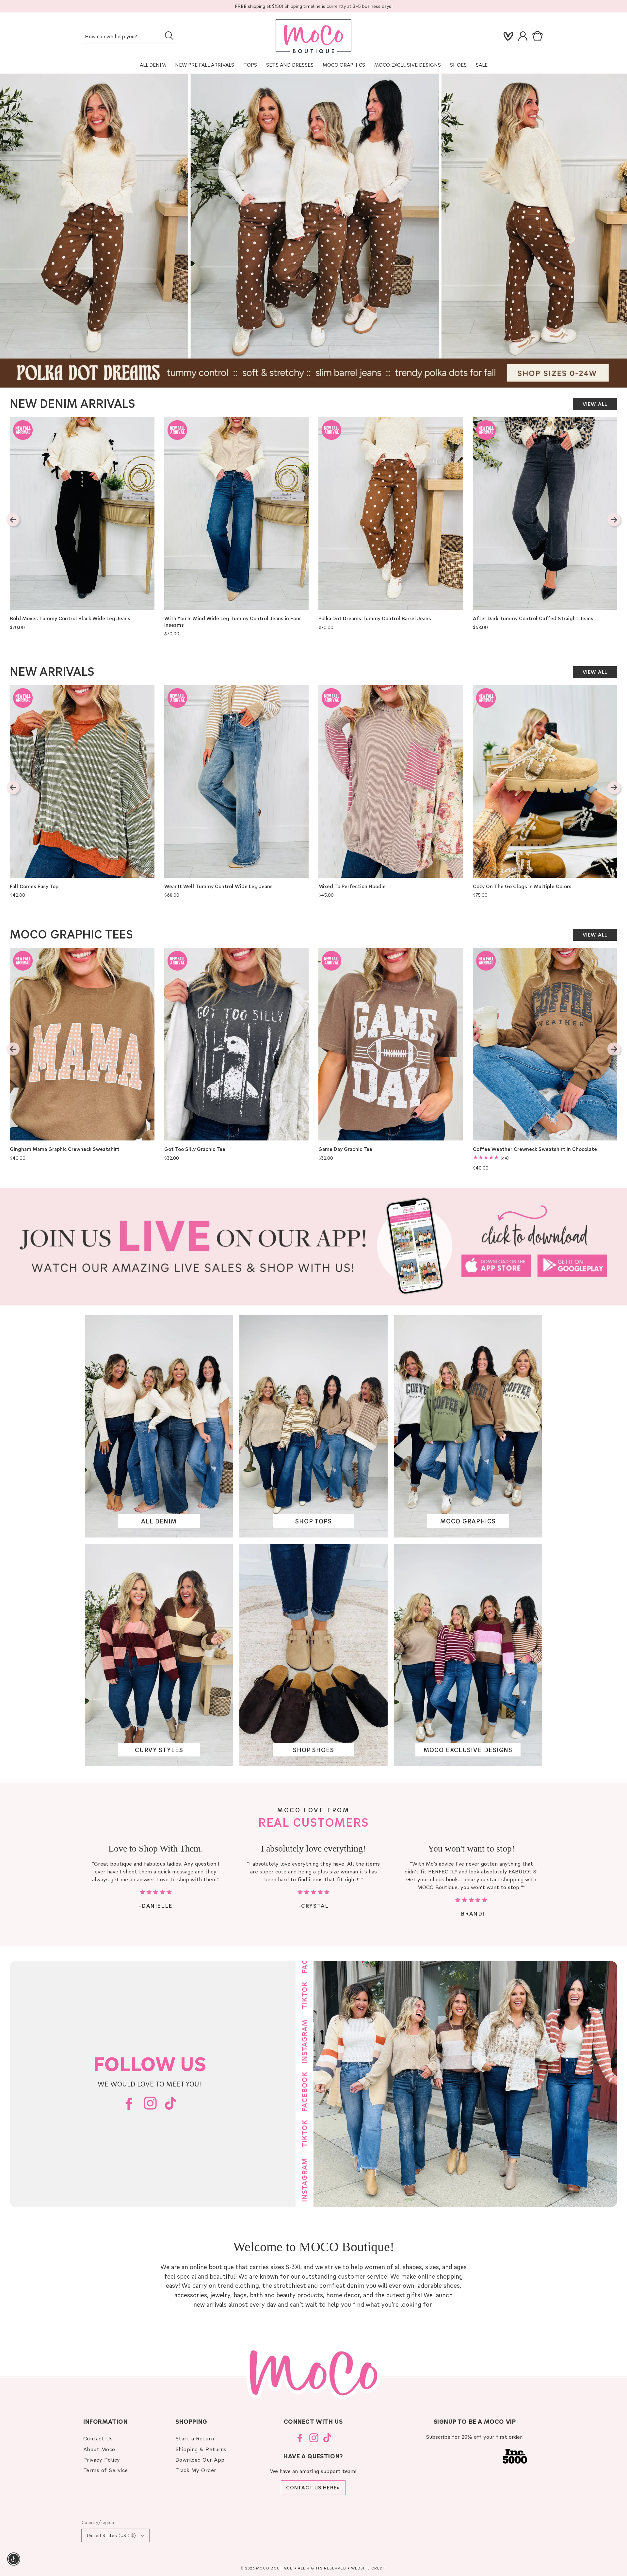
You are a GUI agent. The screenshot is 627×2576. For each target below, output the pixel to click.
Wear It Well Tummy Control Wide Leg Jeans (218, 886)
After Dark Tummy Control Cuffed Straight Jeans (533, 618)
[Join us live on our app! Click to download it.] (313, 1247)
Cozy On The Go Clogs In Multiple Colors (522, 886)
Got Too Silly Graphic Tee (195, 1149)
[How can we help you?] (169, 36)
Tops (250, 65)
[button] (539, 36)
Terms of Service (106, 2470)
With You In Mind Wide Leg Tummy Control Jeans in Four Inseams (233, 622)
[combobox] (129, 37)
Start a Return (195, 2438)
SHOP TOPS (313, 1521)
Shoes (458, 65)
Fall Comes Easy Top (34, 886)
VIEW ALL (595, 404)
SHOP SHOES (313, 1750)
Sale (482, 65)
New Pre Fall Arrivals (205, 65)
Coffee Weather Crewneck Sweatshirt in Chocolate (535, 1149)
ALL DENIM (159, 1521)
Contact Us (98, 2438)
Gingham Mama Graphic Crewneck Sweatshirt (65, 1149)
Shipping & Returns (201, 2449)
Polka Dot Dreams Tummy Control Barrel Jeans (375, 618)
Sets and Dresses (290, 65)
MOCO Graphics (344, 65)
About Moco (99, 2449)
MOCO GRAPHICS (468, 1521)
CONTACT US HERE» (313, 2487)
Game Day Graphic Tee (345, 1149)
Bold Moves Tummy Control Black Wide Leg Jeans (70, 618)
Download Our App (200, 2460)
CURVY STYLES (159, 1750)
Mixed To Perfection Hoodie (352, 886)
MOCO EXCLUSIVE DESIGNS (408, 65)
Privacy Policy (102, 2460)
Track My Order (196, 2470)
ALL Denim (153, 65)
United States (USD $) (111, 2535)
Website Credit (369, 2568)
